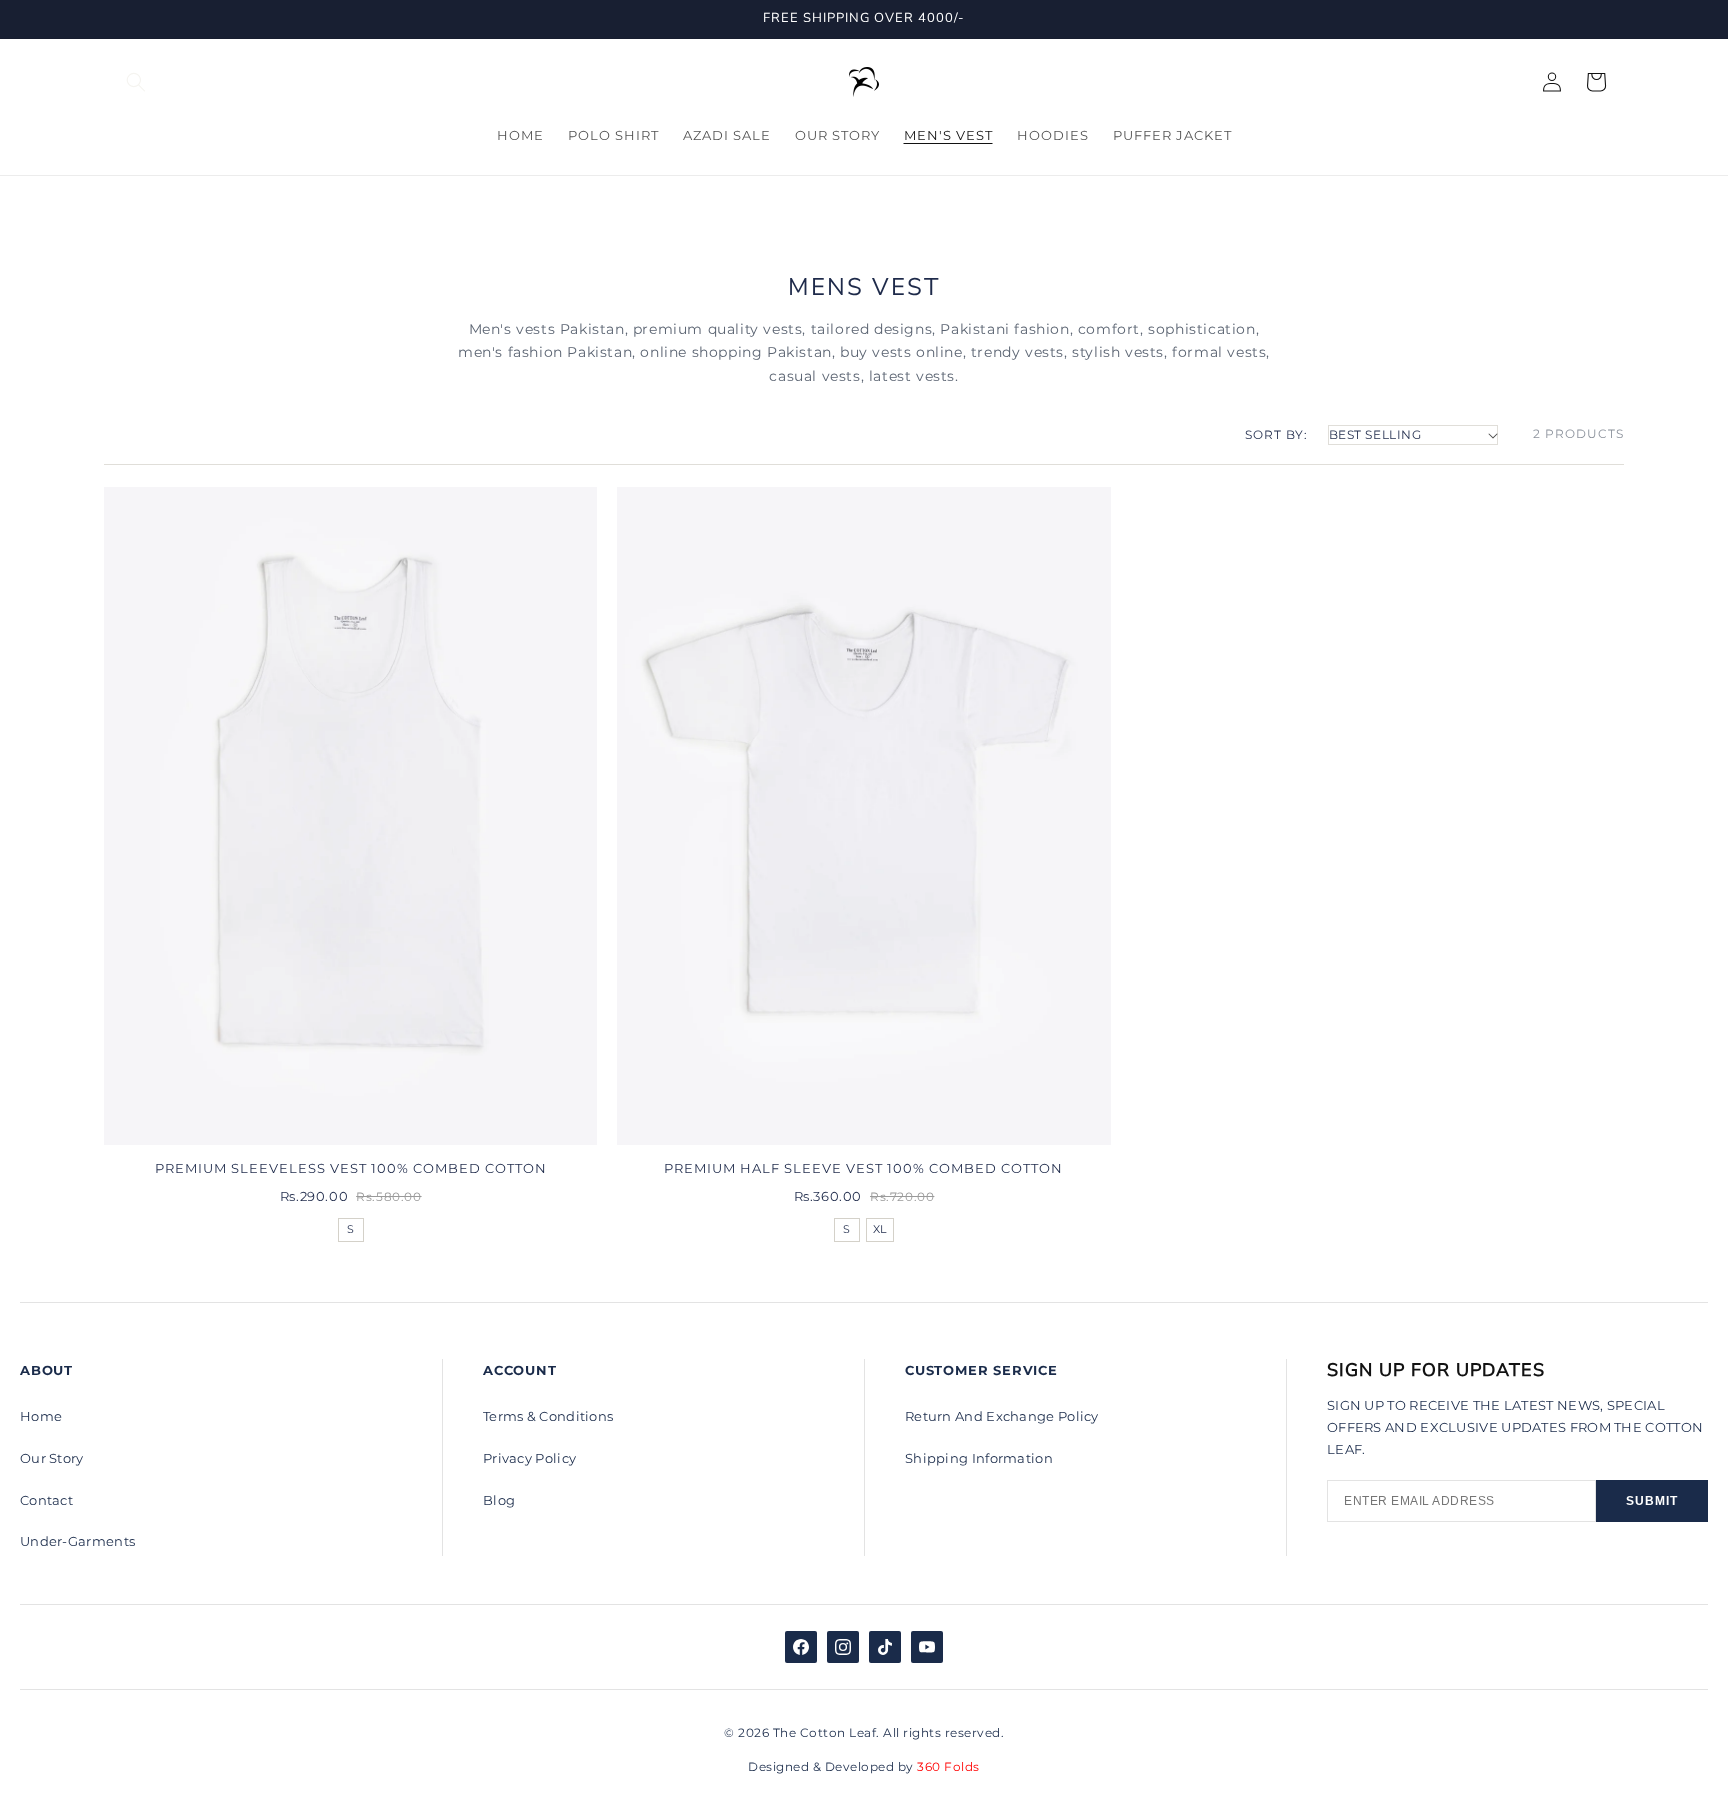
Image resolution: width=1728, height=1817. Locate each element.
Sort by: (1276, 434)
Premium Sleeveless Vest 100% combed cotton (351, 1168)
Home (41, 1416)
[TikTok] (885, 1647)
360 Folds (947, 1766)
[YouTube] (927, 1647)
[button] (136, 82)
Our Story (52, 1458)
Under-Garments (77, 1541)
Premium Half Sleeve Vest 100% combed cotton (863, 1168)
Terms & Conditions (548, 1416)
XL (880, 1229)
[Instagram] (843, 1647)
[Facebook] (801, 1647)
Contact (46, 1500)
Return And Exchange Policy (1002, 1416)
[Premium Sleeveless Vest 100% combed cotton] (350, 816)
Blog (499, 1500)
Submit (1652, 1501)
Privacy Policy (529, 1458)
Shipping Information (979, 1458)
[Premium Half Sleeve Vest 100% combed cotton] (863, 816)
